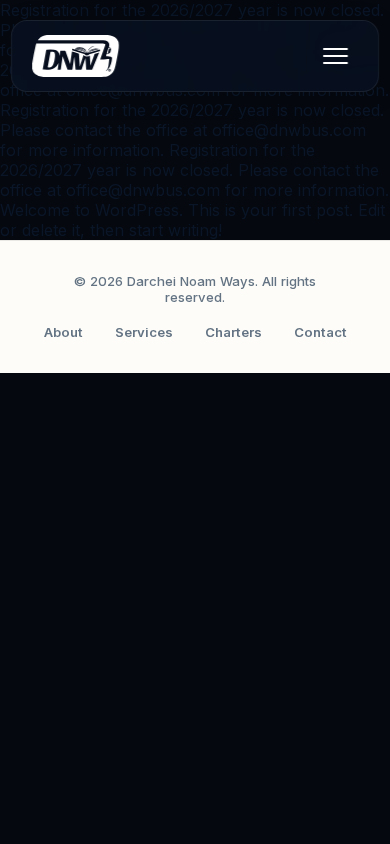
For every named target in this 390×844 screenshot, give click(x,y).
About (63, 332)
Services (144, 332)
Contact (320, 332)
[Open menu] (335, 56)
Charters (233, 332)
